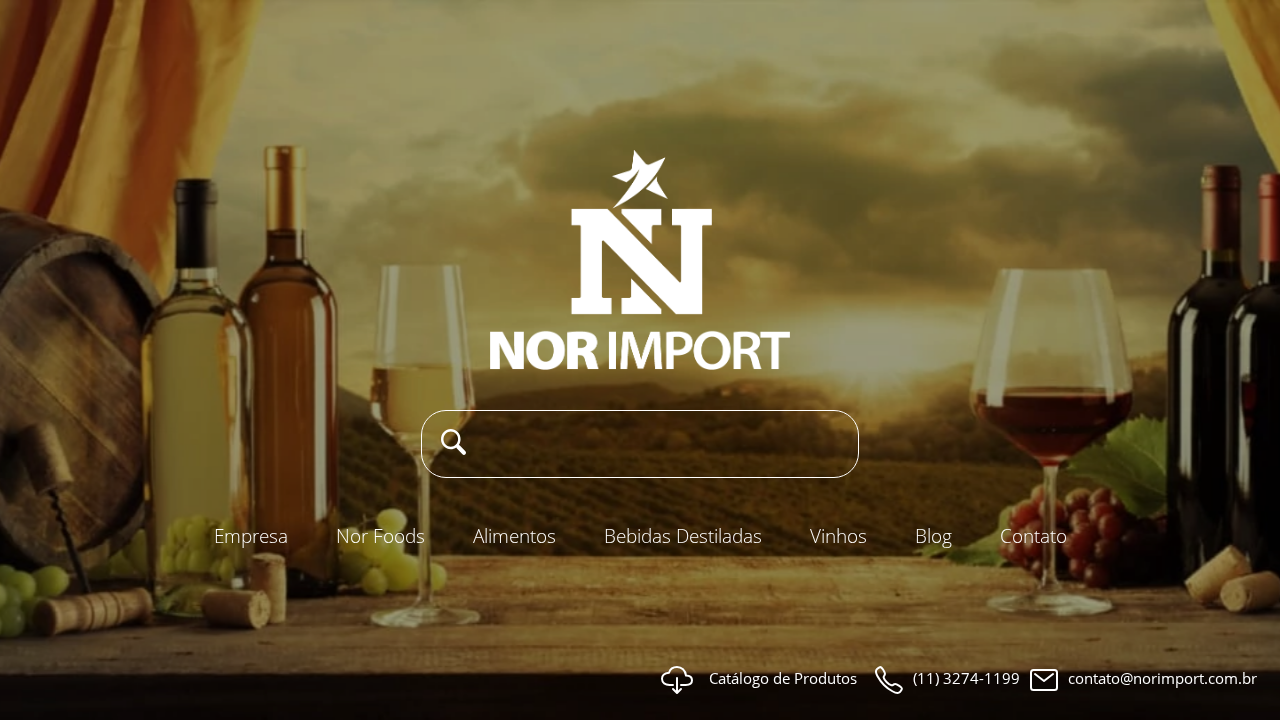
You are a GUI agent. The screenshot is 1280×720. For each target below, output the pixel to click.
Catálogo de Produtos (783, 678)
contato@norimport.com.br (1162, 678)
